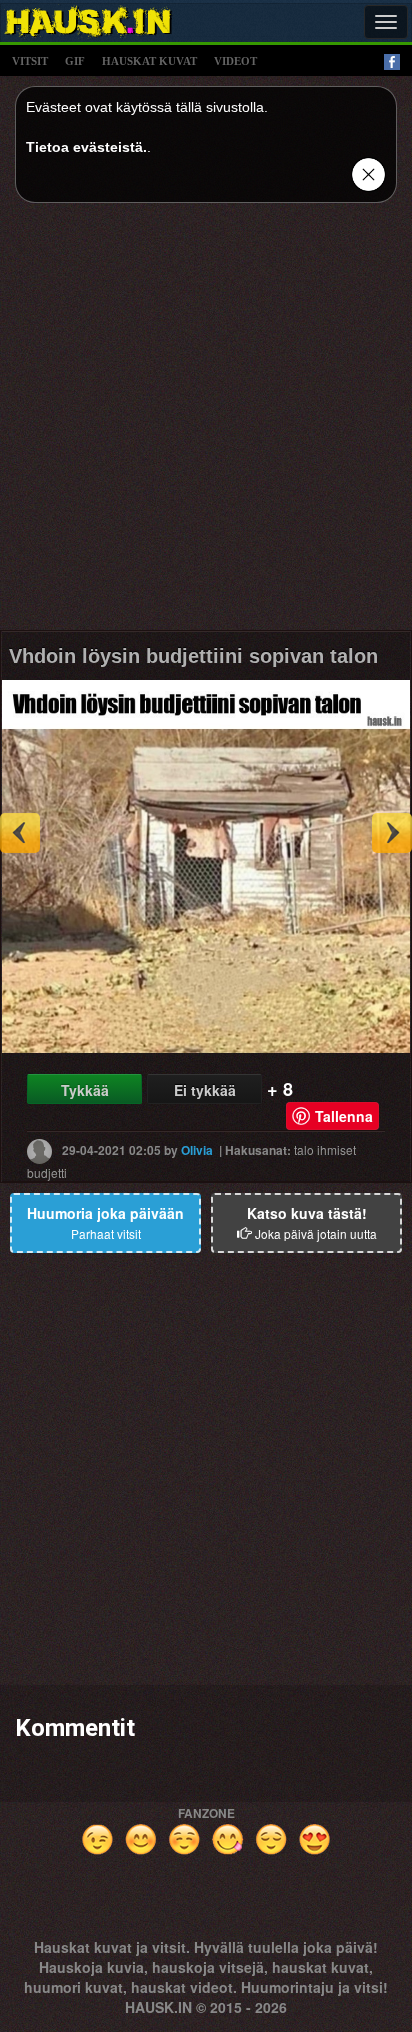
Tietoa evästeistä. (86, 147)
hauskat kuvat (149, 61)
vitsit (30, 61)
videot (235, 61)
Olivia (197, 1150)
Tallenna (344, 1116)
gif (75, 61)
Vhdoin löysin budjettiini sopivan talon (193, 656)
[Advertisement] (206, 424)
